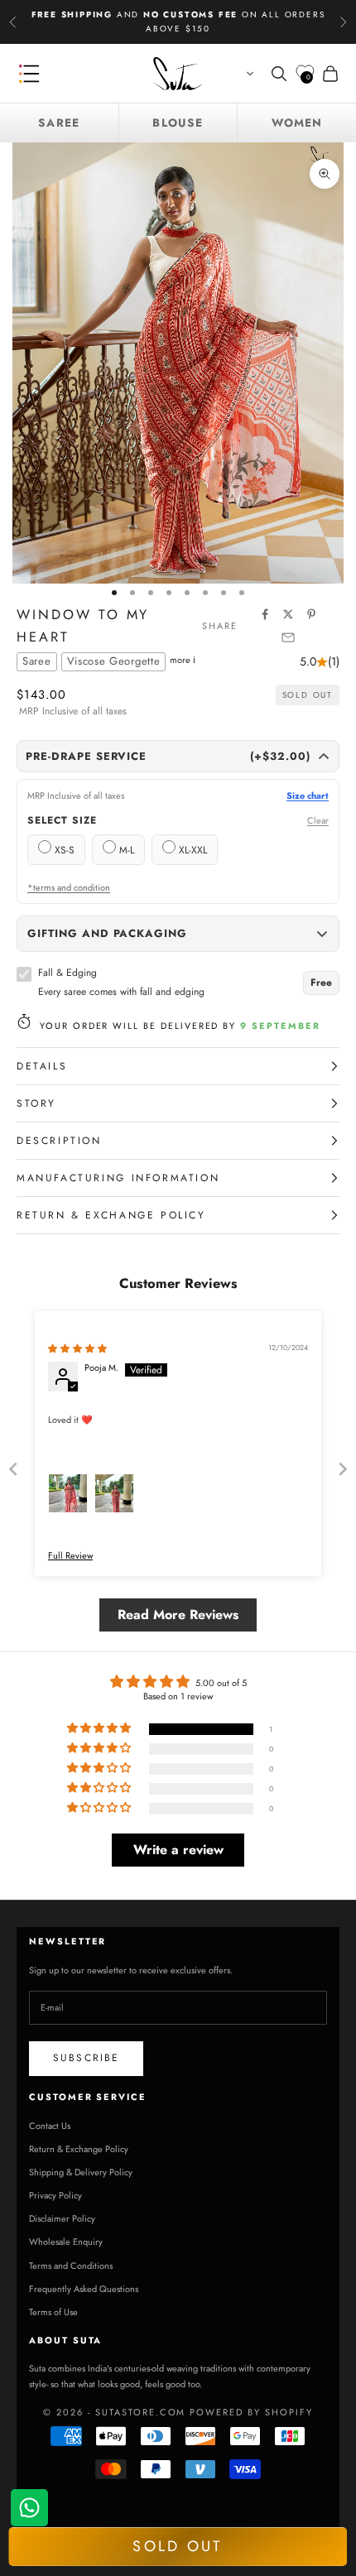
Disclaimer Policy (62, 2218)
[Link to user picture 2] (114, 1493)
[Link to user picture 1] (68, 1493)
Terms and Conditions (71, 2266)
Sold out (177, 2546)
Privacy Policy (55, 2195)
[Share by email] (288, 637)
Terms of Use (53, 2312)
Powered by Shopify (251, 2412)
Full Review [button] (70, 1556)
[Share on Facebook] (265, 614)
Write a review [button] (178, 1850)
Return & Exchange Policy (79, 2149)
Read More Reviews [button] (178, 1615)
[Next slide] (343, 1469)
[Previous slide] (13, 1469)
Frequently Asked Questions (84, 2289)
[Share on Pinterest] (311, 614)
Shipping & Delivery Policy (81, 2172)
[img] (77, 1348)
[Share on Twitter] (288, 614)
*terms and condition (69, 888)
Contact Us (50, 2126)
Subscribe (86, 2058)
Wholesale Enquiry (66, 2242)
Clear (318, 821)
